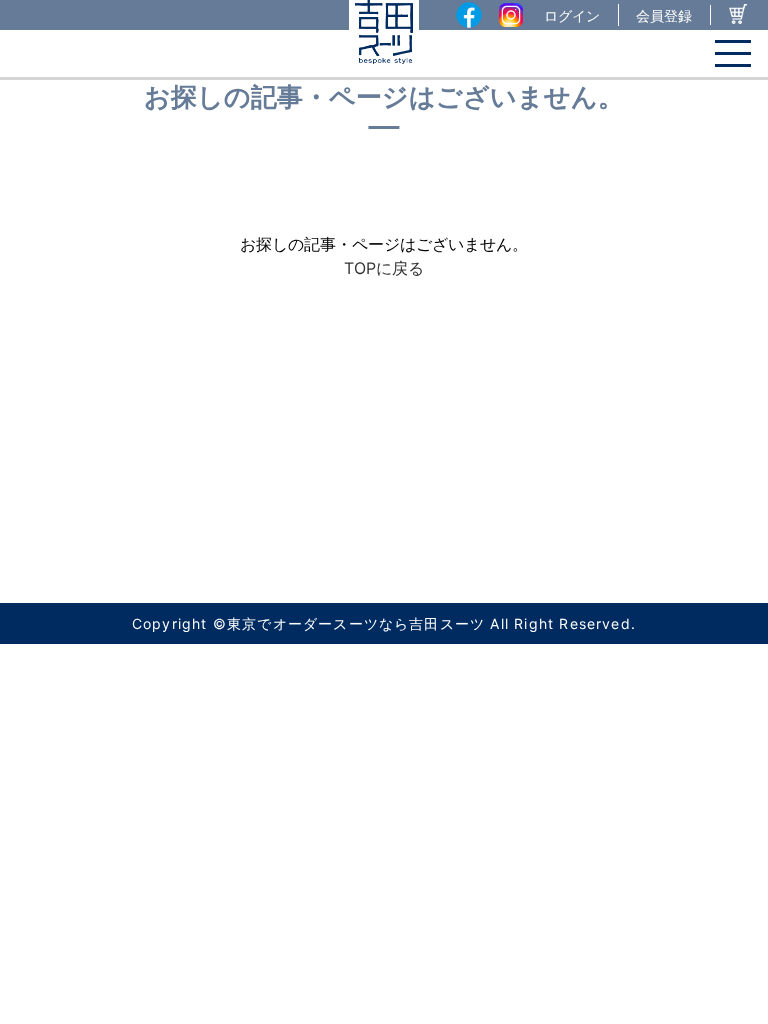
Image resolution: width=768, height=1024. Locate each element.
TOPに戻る (384, 268)
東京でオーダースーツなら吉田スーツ (356, 623)
